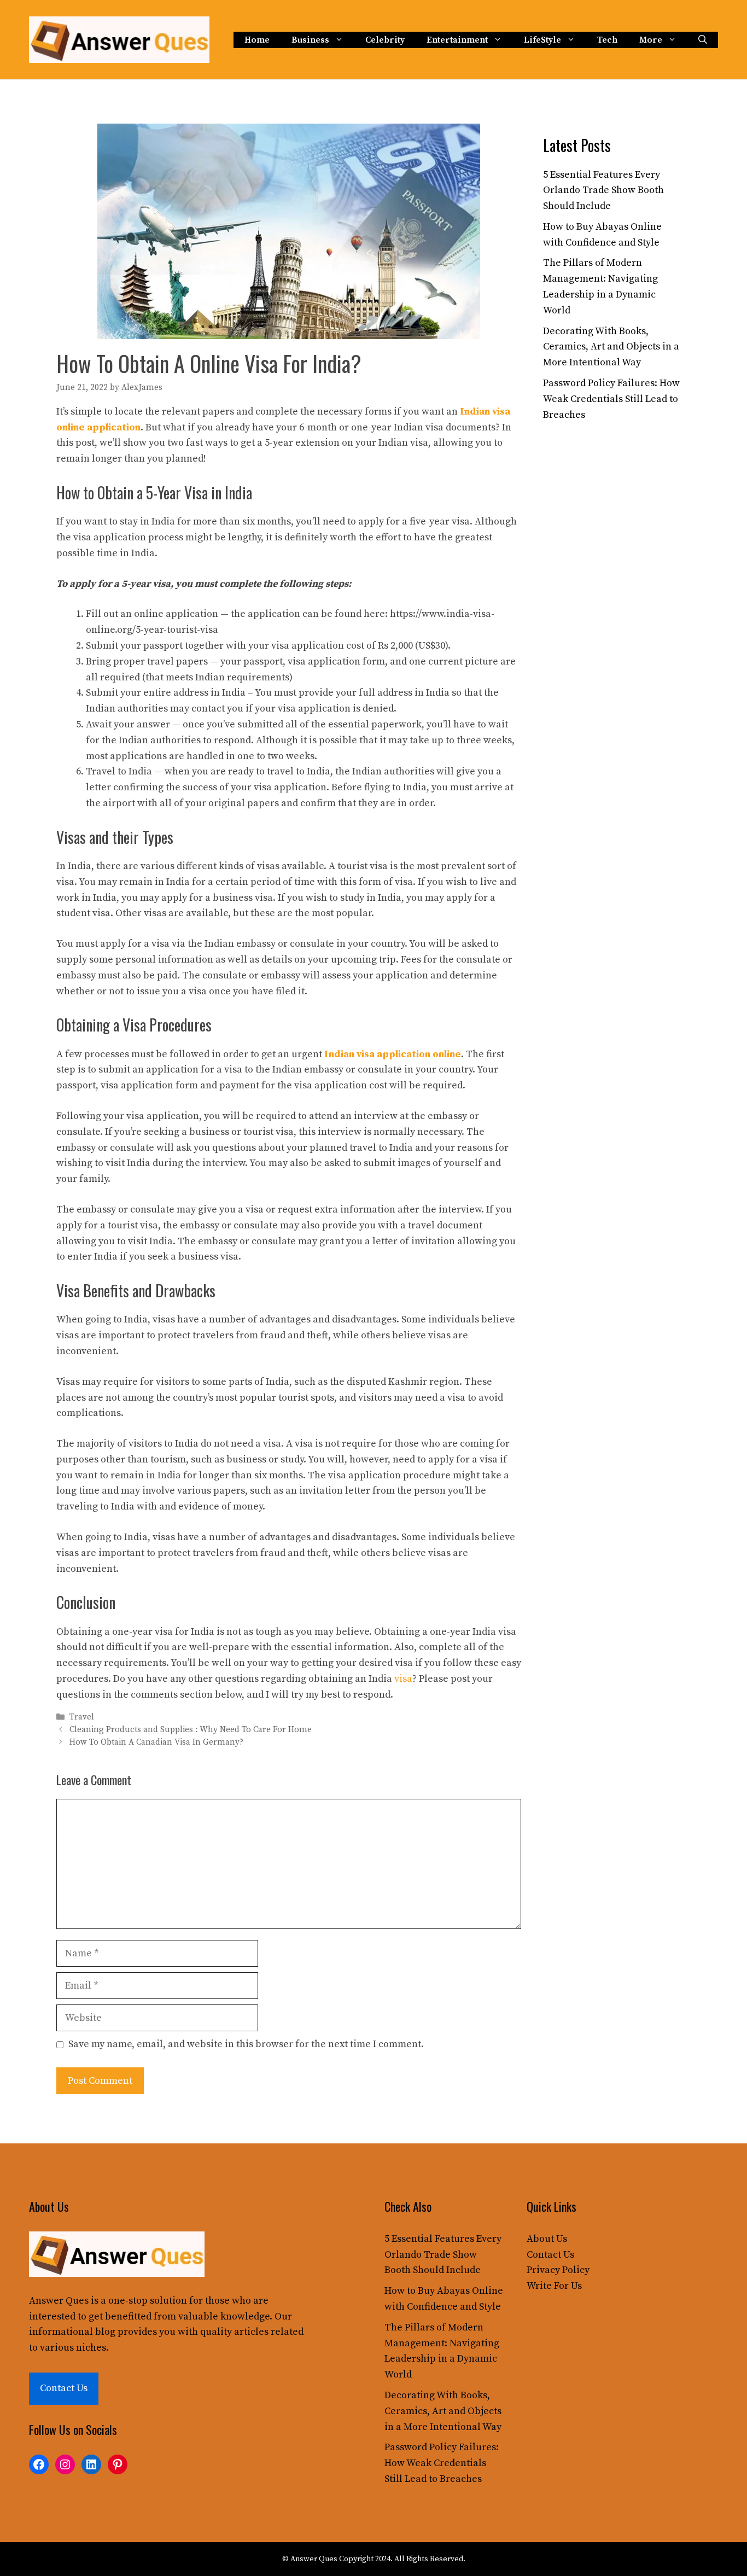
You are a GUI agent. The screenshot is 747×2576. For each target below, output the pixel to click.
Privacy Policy (558, 2270)
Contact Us (64, 2388)
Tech (607, 40)
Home (257, 40)
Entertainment (457, 40)
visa (403, 1679)
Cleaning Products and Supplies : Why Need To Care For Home (191, 1730)
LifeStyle (542, 40)
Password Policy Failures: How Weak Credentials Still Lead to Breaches (611, 399)
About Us (547, 2239)
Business (310, 40)
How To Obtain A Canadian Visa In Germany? (156, 1743)
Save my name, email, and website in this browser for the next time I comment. (246, 2044)
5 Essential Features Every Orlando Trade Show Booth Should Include (603, 191)
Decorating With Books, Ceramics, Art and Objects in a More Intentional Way (611, 347)
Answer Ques (59, 2301)
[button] (703, 40)
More (651, 40)
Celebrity (385, 40)
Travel (82, 1717)
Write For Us (554, 2286)
